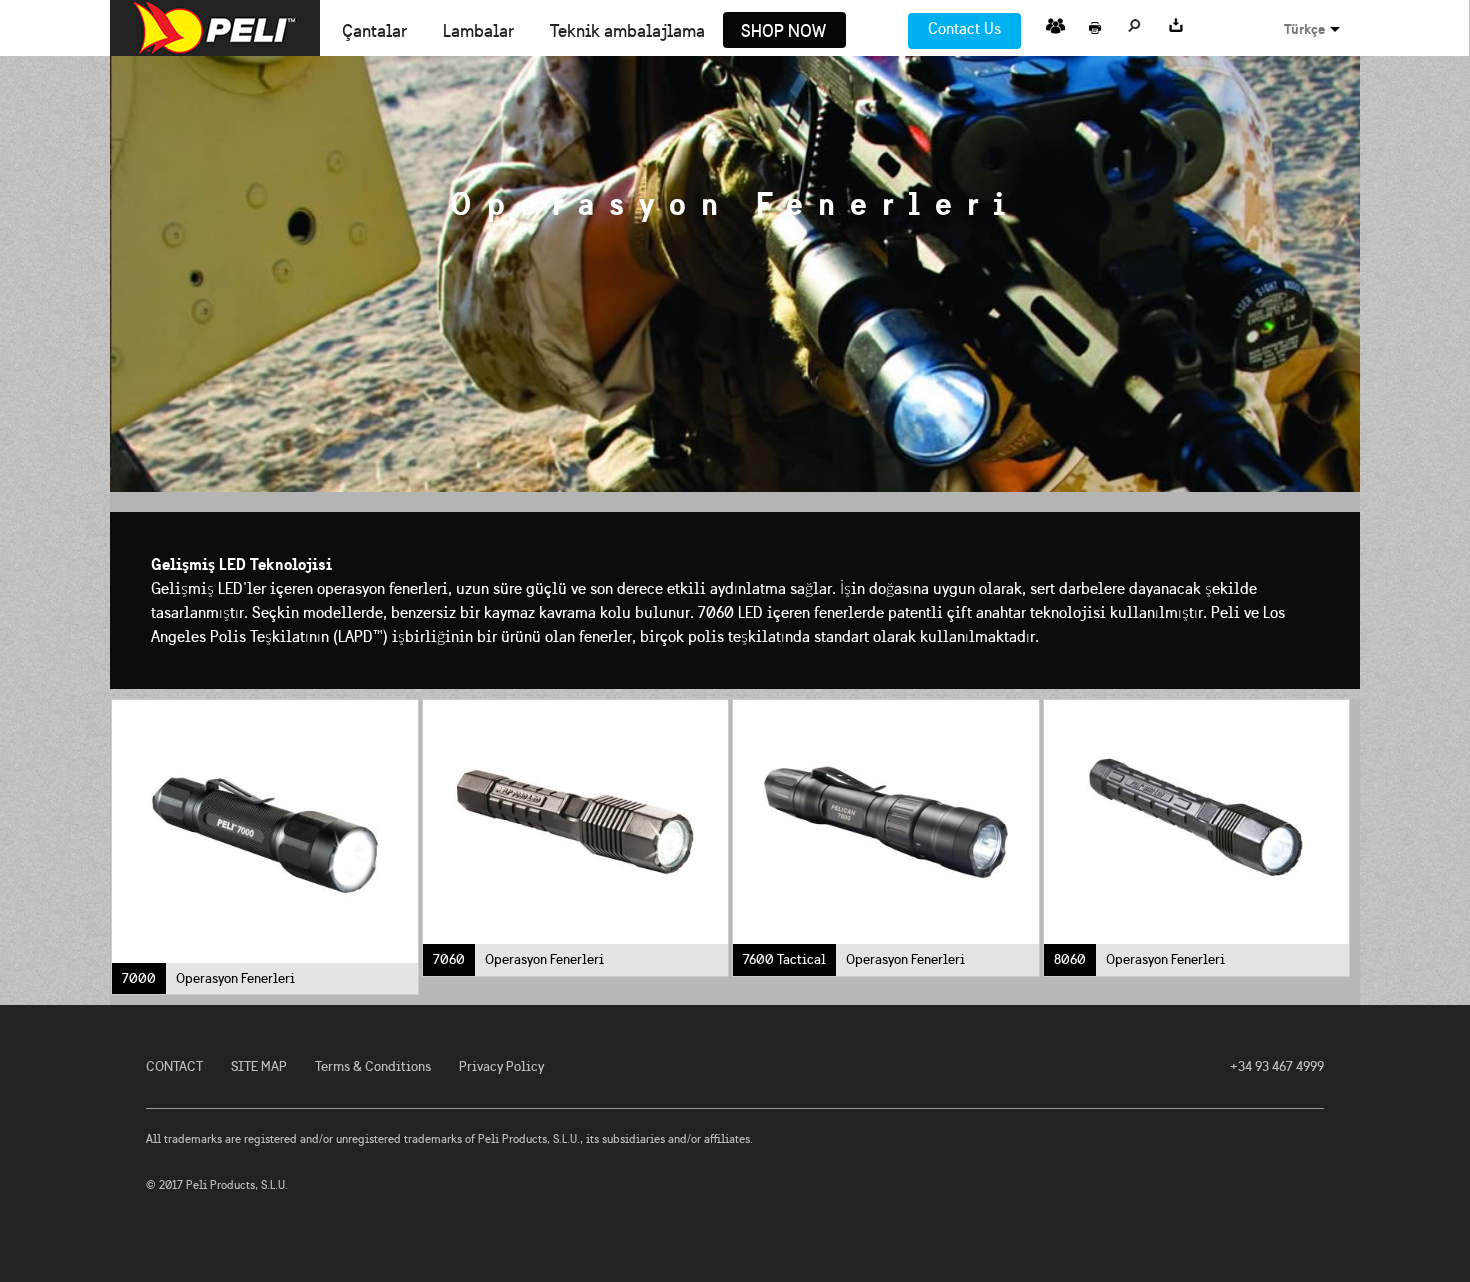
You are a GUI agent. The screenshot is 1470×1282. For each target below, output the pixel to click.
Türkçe (1304, 29)
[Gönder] (1055, 22)
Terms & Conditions (373, 1066)
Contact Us (964, 28)
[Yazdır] (1095, 22)
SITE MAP (259, 1066)
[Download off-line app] (1175, 22)
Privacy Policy (501, 1066)
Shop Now (783, 32)
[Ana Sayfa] (215, 28)
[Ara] (1135, 22)
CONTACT (174, 1066)
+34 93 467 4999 (1277, 1066)
